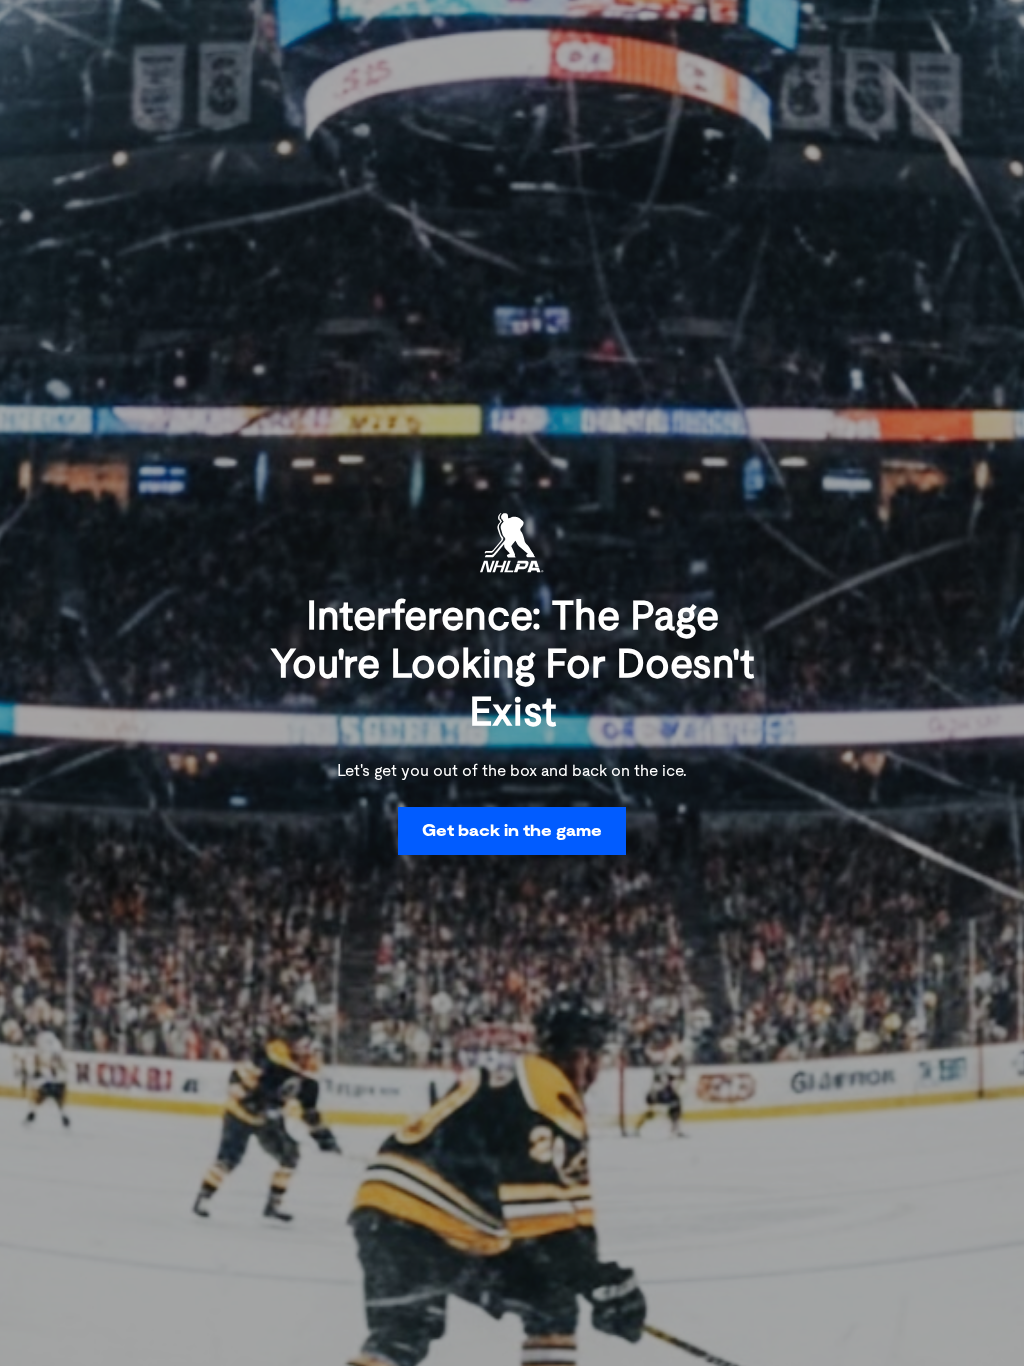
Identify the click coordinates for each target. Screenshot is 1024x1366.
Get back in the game (512, 830)
